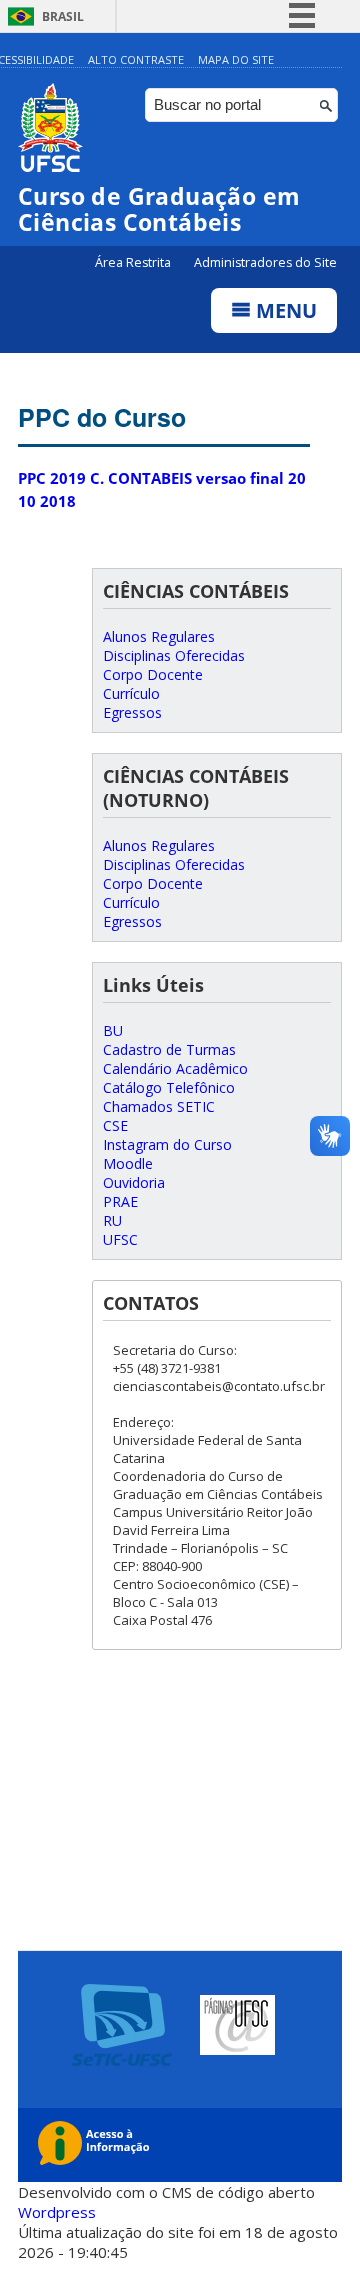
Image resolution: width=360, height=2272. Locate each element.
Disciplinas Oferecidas (174, 655)
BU (113, 1030)
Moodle (128, 1163)
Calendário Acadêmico (175, 1068)
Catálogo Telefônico (169, 1087)
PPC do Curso (102, 417)
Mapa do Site (236, 59)
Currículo (131, 693)
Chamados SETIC (159, 1106)
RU (112, 1220)
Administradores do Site (265, 262)
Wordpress (57, 2212)
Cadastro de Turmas (169, 1049)
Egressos (132, 712)
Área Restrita (134, 262)
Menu (284, 310)
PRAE (120, 1201)
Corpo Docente (153, 674)
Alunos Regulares (159, 636)
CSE (115, 1125)
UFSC (120, 1239)
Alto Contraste (136, 59)
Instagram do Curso (167, 1144)
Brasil (63, 16)
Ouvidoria (134, 1182)
